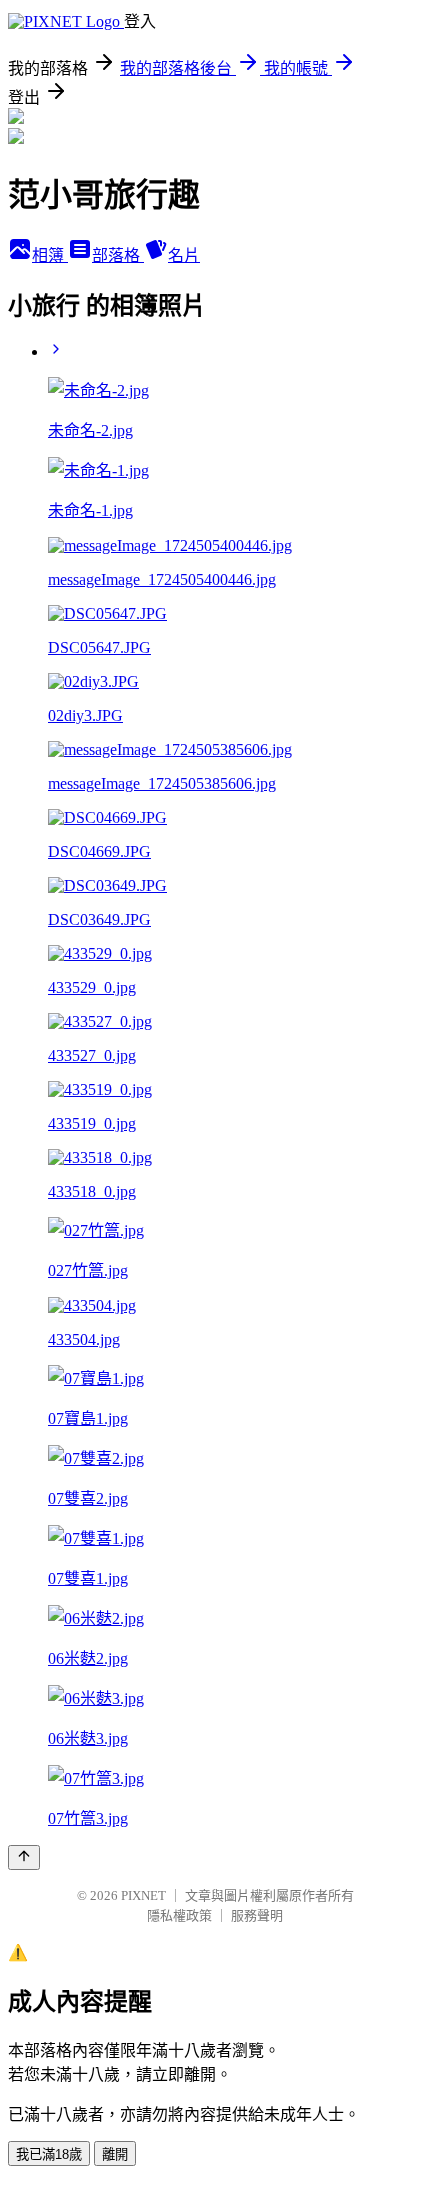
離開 (115, 2154)
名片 (184, 255)
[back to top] (24, 1857)
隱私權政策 (179, 1915)
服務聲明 (257, 1915)
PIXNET (143, 1895)
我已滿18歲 (49, 2154)
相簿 (50, 255)
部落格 (118, 255)
